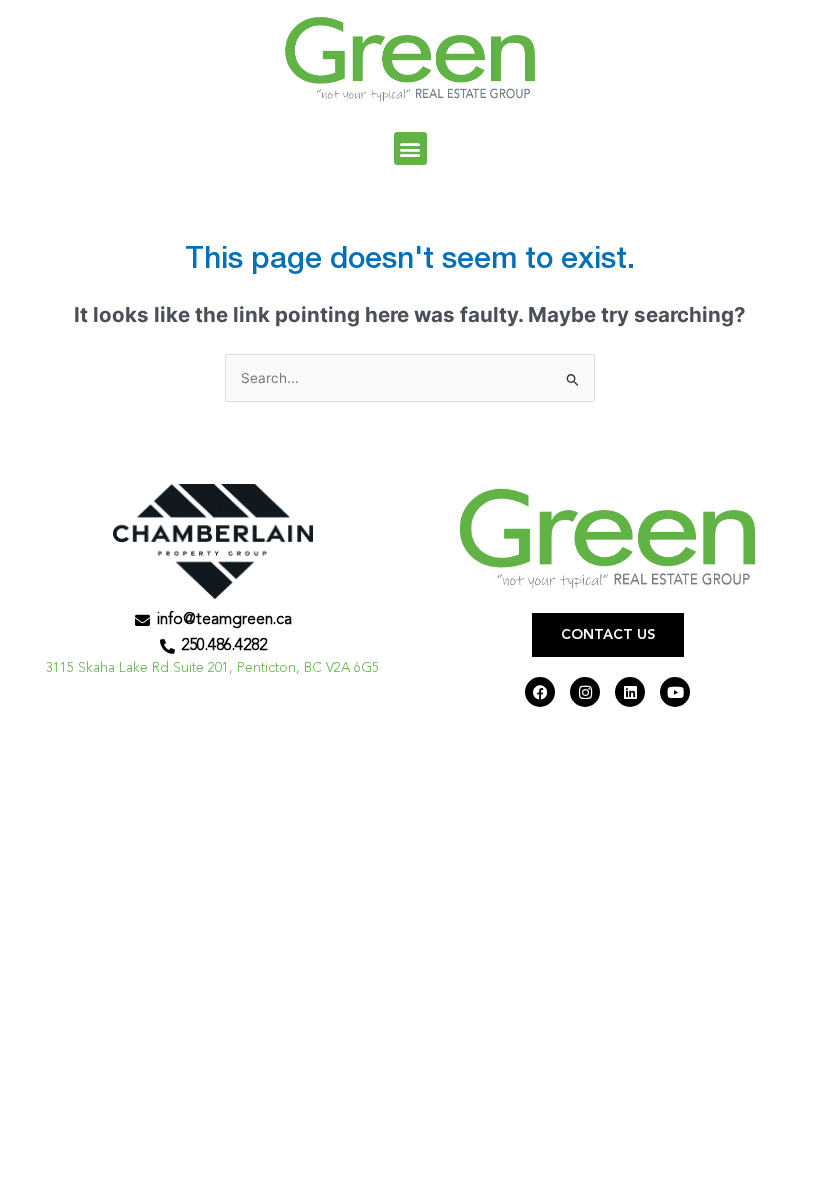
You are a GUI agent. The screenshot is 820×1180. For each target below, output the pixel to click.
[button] (410, 148)
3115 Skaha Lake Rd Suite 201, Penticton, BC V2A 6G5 (212, 668)
